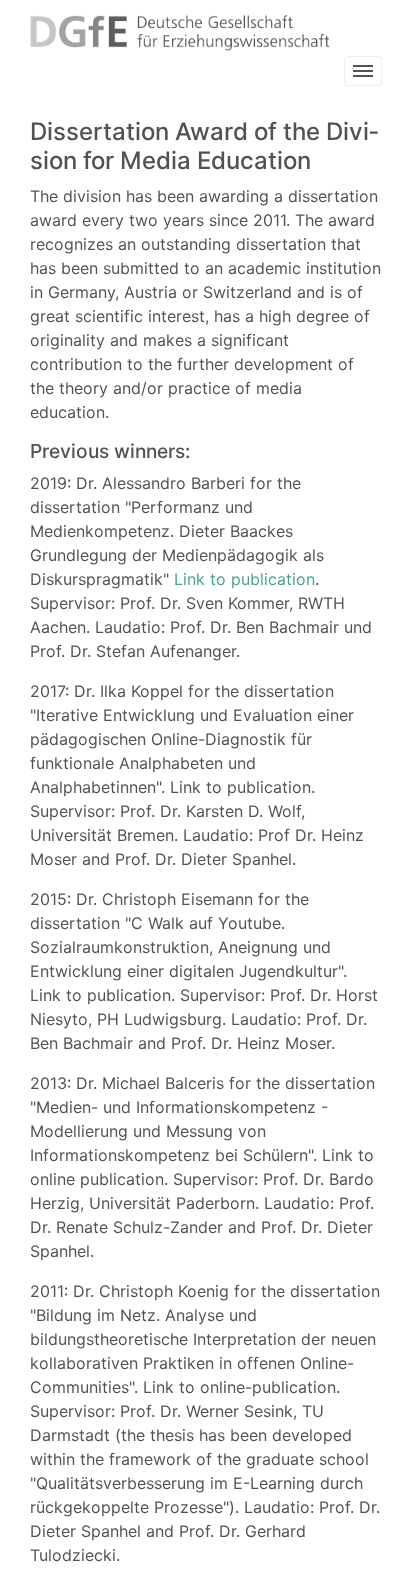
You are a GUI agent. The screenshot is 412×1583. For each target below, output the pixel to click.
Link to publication (244, 579)
